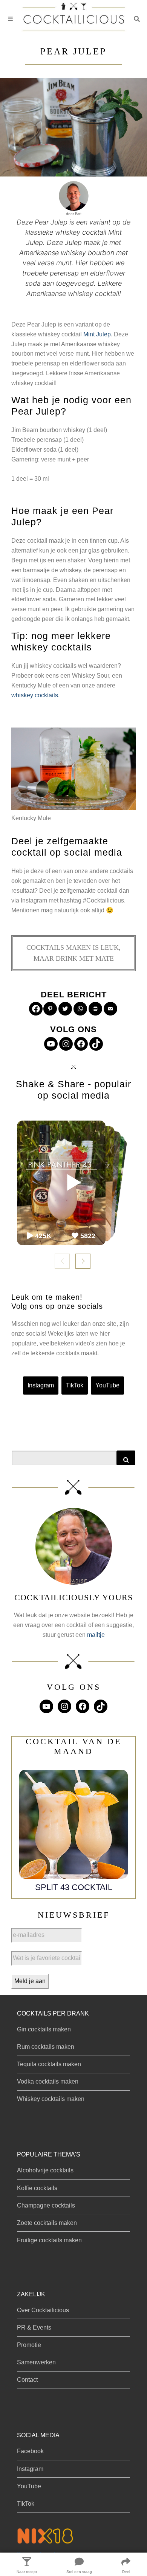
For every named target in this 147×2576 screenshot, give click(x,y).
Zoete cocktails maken (47, 2223)
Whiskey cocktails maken (51, 2099)
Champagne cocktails (46, 2205)
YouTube (107, 1385)
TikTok (75, 1385)
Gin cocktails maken (44, 2029)
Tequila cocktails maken (49, 2064)
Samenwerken (36, 2362)
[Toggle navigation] (10, 19)
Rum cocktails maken (46, 2047)
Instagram (41, 1385)
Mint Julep (97, 334)
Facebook (30, 2451)
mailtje (96, 1635)
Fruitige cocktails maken (49, 2240)
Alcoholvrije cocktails (45, 2170)
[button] (137, 19)
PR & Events (34, 2328)
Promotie (29, 2345)
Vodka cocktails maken (48, 2081)
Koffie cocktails (37, 2188)
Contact (27, 2380)
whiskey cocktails (35, 695)
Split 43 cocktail (74, 1887)
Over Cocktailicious (43, 2310)
